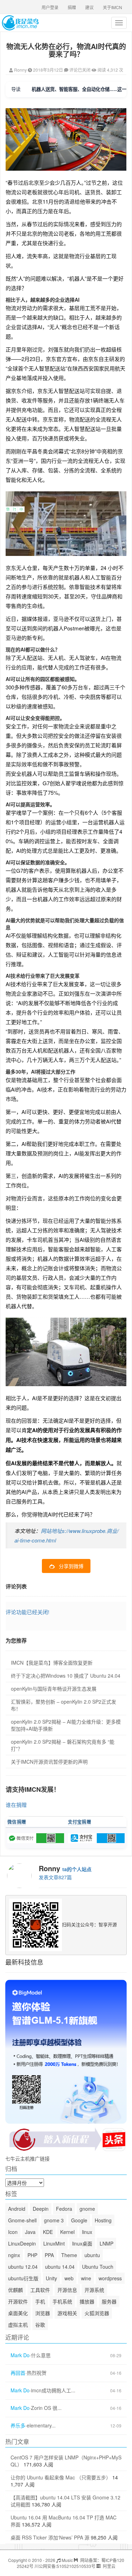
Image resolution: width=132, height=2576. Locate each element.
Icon (13, 2232)
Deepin (41, 2209)
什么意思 (41, 2355)
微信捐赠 (17, 1822)
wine (86, 2278)
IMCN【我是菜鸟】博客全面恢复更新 (52, 1663)
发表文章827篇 (55, 1877)
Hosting (103, 2220)
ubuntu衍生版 (23, 2278)
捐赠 (72, 7)
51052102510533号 (76, 2566)
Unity (51, 2278)
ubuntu (92, 2255)
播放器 (87, 2301)
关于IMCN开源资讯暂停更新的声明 (49, 1762)
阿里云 (109, 2566)
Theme (69, 2255)
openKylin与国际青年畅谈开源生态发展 (54, 1689)
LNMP (106, 2243)
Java (30, 2232)
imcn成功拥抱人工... (53, 2390)
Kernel (67, 2232)
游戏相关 (67, 2313)
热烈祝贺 (37, 2373)
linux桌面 (82, 2243)
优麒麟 (15, 2290)
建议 (89, 7)
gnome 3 (54, 2220)
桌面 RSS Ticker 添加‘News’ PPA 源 (50, 2537)
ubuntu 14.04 (60, 2267)
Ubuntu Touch (98, 2267)
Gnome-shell (22, 2220)
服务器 (109, 2301)
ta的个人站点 (77, 1869)
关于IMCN (112, 7)
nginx (14, 2255)
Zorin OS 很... (46, 2408)
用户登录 (50, 7)
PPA (49, 2255)
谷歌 (40, 2325)
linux (87, 2232)
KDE (48, 2232)
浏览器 (43, 2313)
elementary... (41, 2426)
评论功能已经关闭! (27, 1612)
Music (67, 2560)
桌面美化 (18, 2313)
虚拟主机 (18, 2325)
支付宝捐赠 (80, 1822)
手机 (40, 2301)
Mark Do (20, 2355)
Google (79, 2220)
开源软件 (18, 2301)
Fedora (64, 2209)
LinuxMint (54, 2243)
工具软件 (40, 2290)
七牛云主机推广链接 (27, 2158)
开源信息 (67, 2290)
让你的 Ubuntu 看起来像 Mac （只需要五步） (61, 2477)
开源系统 (94, 2290)
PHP (32, 2255)
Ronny (20, 70)
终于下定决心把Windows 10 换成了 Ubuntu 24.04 (66, 1676)
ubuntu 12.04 (23, 2267)
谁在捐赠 (16, 1805)
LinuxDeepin (22, 2243)
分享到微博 (71, 1566)
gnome (87, 2209)
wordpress (110, 2278)
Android (17, 2209)
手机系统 (62, 2301)
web (69, 2278)
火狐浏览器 (97, 2313)
